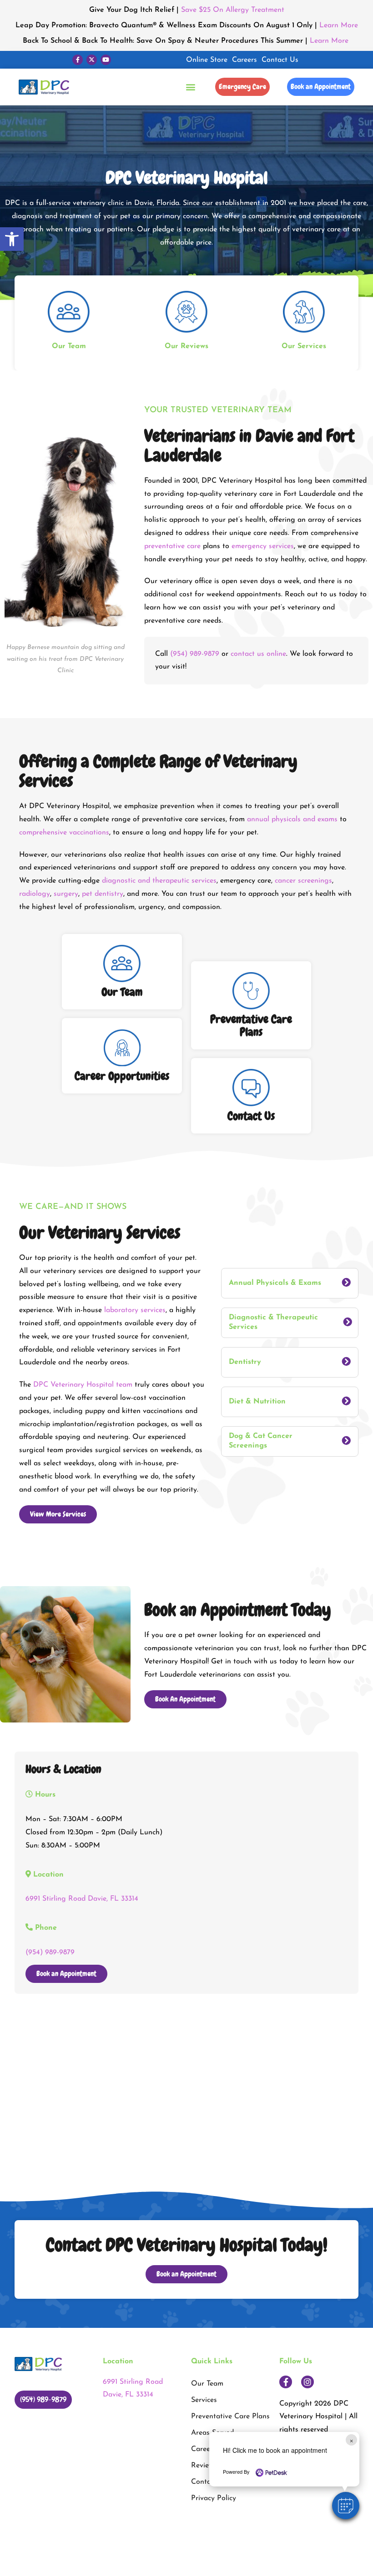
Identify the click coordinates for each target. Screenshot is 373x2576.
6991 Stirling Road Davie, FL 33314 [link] (82, 1899)
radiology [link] (35, 894)
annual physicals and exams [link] (292, 819)
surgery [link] (66, 894)
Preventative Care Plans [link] (230, 2416)
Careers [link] (244, 60)
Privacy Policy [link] (214, 2498)
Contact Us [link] (280, 60)
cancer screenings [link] (303, 881)
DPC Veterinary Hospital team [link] (83, 1385)
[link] (12, 239)
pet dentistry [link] (103, 894)
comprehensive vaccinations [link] (64, 833)
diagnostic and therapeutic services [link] (159, 881)
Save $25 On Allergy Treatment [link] (233, 10)
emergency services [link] (263, 546)
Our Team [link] (207, 2384)
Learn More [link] (339, 25)
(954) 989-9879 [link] (195, 654)
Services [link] (204, 2400)
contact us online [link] (258, 654)
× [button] (351, 2440)
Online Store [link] (207, 60)
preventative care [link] (172, 546)
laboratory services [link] (135, 1310)
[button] (346, 2506)
